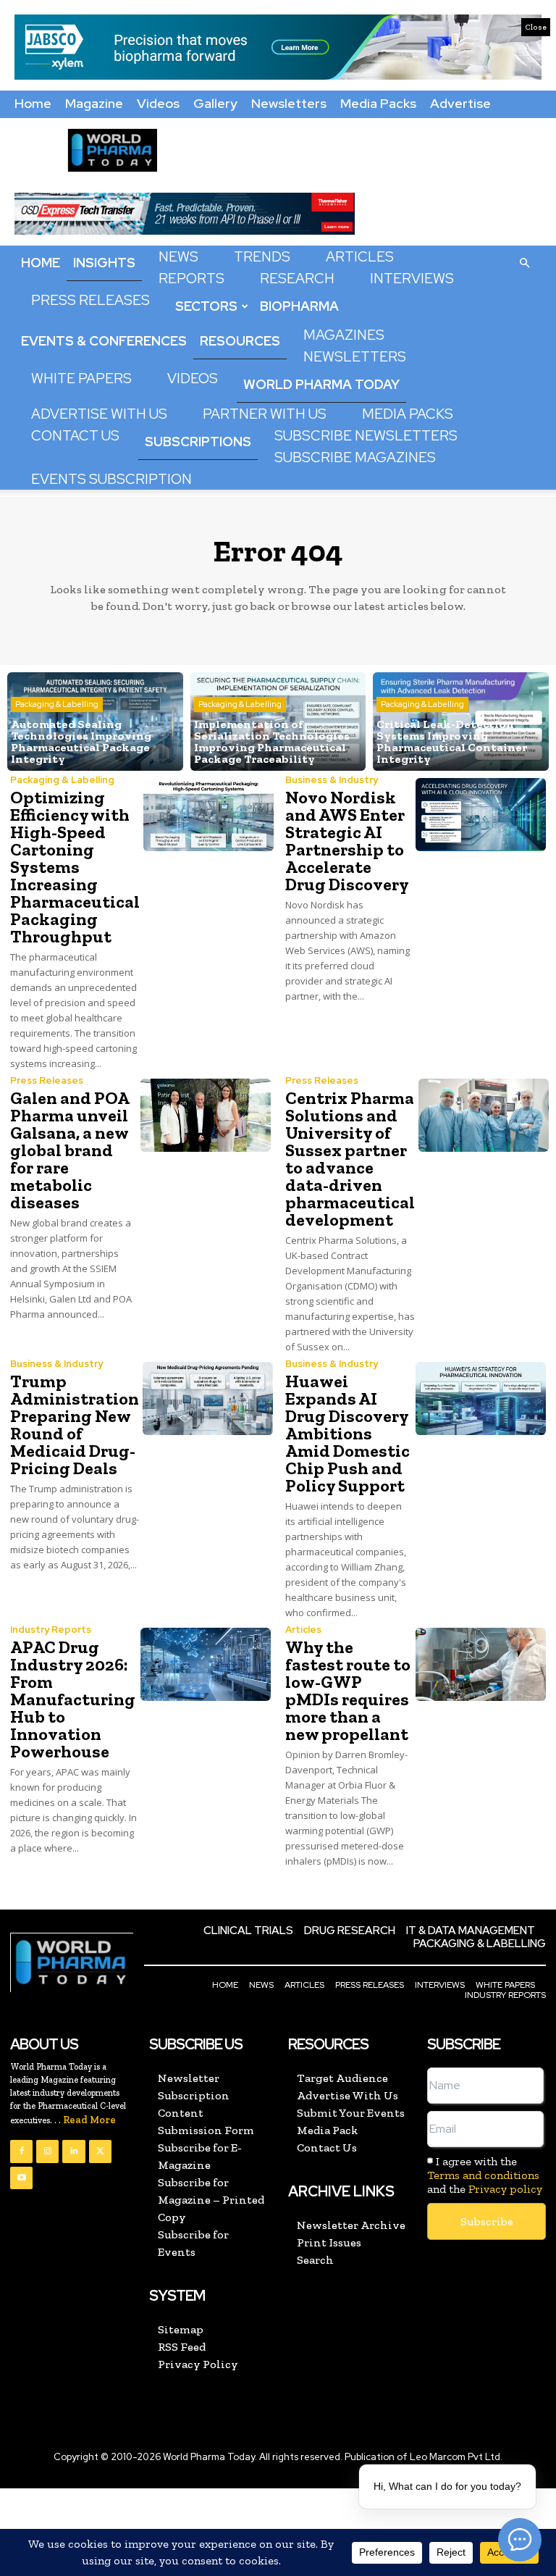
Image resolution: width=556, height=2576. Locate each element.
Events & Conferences (104, 341)
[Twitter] (100, 2151)
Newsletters (289, 103)
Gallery (215, 103)
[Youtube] (21, 2178)
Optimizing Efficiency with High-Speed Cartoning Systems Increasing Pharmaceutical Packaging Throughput (75, 867)
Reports (191, 279)
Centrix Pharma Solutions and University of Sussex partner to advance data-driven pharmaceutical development (350, 1159)
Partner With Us (265, 414)
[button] (524, 262)
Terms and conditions (483, 2175)
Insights (104, 263)
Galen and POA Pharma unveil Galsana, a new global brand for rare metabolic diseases (70, 1150)
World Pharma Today (321, 384)
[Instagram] (47, 2151)
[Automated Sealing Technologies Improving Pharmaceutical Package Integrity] (95, 722)
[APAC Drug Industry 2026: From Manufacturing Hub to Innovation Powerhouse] (206, 1664)
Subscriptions (198, 442)
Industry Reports (51, 1630)
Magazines (344, 335)
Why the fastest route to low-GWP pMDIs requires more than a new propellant (348, 1690)
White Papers (81, 379)
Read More (89, 2120)
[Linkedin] (73, 2151)
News (178, 257)
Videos (158, 103)
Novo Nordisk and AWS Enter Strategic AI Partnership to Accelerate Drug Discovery (347, 841)
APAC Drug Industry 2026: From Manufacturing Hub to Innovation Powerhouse (73, 1699)
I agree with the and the (485, 2175)
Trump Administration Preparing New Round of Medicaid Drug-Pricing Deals (75, 1425)
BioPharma (299, 306)
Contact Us (75, 436)
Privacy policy (505, 2189)
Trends (262, 257)
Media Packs (378, 103)
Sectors (206, 306)
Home (33, 103)
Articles (360, 257)
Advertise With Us (99, 414)
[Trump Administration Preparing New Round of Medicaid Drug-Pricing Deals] (208, 1398)
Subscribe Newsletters (366, 436)
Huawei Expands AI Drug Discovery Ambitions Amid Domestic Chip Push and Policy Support (347, 1433)
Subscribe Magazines (355, 457)
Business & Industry (332, 780)
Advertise (460, 103)
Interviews (412, 279)
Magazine (94, 103)
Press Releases (90, 300)
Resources (240, 341)
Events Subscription (111, 479)
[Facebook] (21, 2151)
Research (297, 279)
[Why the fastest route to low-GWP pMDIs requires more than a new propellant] (481, 1664)
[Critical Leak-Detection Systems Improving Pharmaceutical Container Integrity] (461, 722)
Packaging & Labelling (57, 704)
